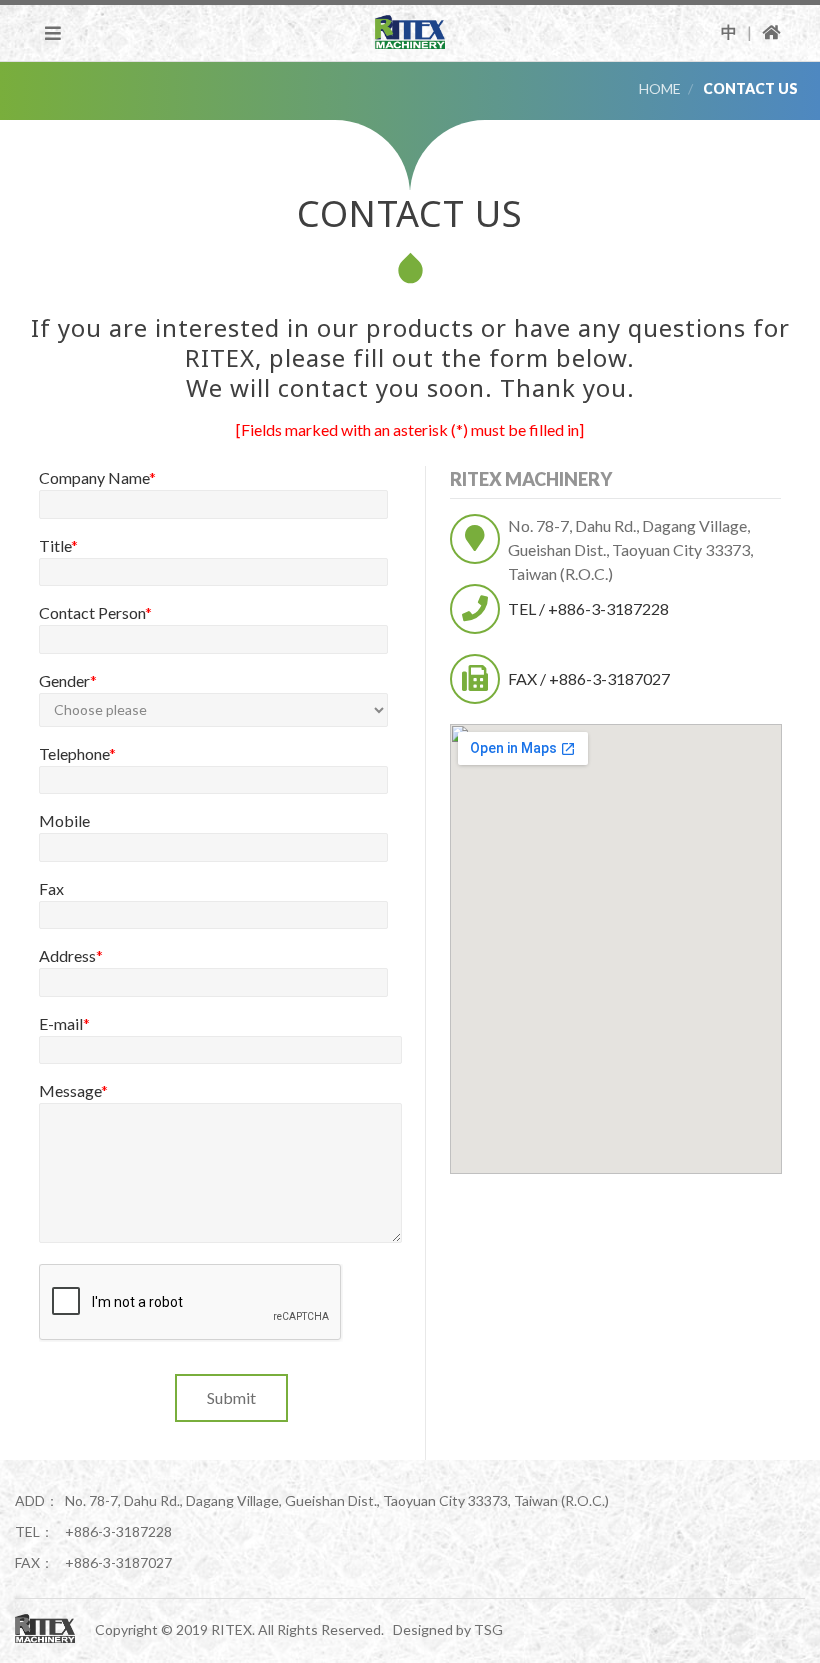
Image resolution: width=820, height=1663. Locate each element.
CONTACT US (750, 88)
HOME (660, 88)
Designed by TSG (448, 1629)
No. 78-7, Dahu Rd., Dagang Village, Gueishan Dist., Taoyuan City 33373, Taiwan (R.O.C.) (630, 549)
